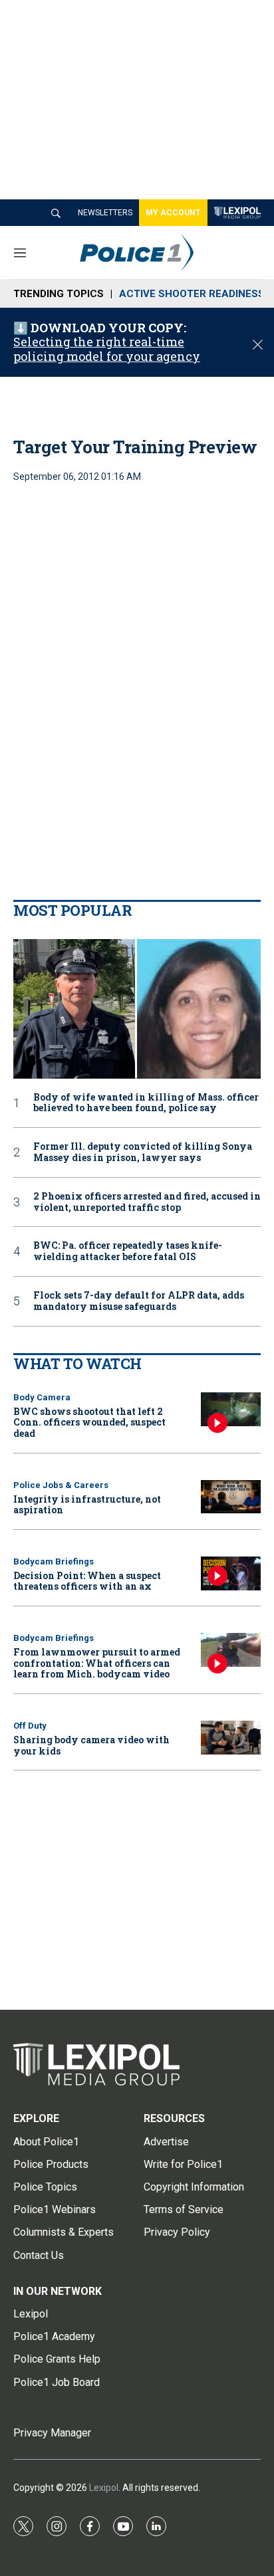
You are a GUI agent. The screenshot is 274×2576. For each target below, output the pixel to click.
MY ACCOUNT (173, 213)
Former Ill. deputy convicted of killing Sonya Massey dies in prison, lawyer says (143, 1152)
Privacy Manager (52, 2433)
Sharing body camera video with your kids (91, 1745)
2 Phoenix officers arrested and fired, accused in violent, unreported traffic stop (147, 1202)
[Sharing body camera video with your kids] (231, 1738)
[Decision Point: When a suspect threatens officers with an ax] (231, 1573)
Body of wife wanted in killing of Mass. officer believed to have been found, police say (146, 1103)
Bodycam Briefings (54, 1561)
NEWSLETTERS (105, 213)
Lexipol (104, 2488)
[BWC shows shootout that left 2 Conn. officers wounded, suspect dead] (231, 1409)
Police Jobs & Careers (61, 1485)
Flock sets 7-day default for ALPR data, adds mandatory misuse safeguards (139, 1301)
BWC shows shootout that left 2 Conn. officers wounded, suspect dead (89, 1423)
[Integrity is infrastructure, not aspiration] (231, 1497)
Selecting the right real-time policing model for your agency (107, 349)
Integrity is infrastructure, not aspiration (87, 1505)
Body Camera (42, 1397)
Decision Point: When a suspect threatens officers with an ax (87, 1581)
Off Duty (30, 1726)
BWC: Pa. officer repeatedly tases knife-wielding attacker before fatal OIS (128, 1251)
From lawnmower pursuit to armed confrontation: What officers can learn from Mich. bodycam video (97, 1663)
